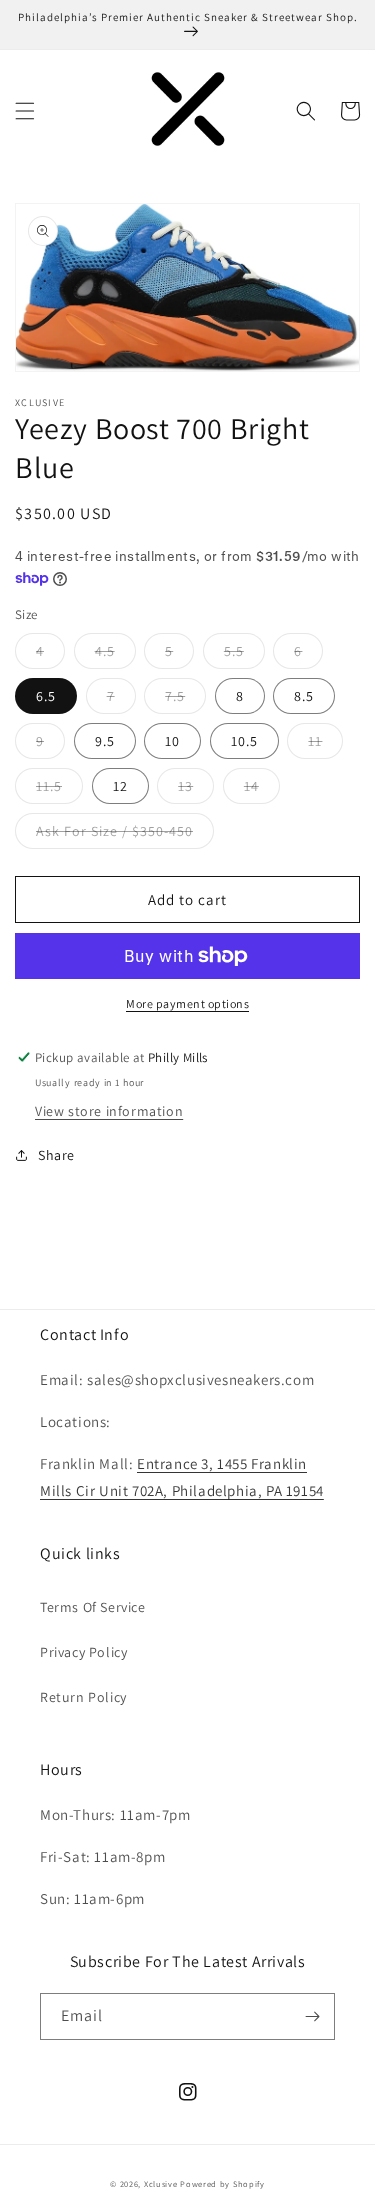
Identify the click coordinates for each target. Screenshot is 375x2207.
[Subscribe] (312, 2016)
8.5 (314, 700)
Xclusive (161, 2183)
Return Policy (83, 1697)
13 (196, 790)
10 (183, 745)
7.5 (185, 700)
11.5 (59, 790)
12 (131, 790)
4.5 (115, 655)
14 (262, 790)
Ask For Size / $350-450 (125, 835)
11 (325, 745)
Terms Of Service (93, 1607)
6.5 (56, 700)
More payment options (187, 1003)
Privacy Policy (83, 1652)
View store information (109, 1111)
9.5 (115, 745)
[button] (25, 111)
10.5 (255, 745)
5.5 (244, 655)
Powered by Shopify (222, 2183)
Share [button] (56, 1155)
